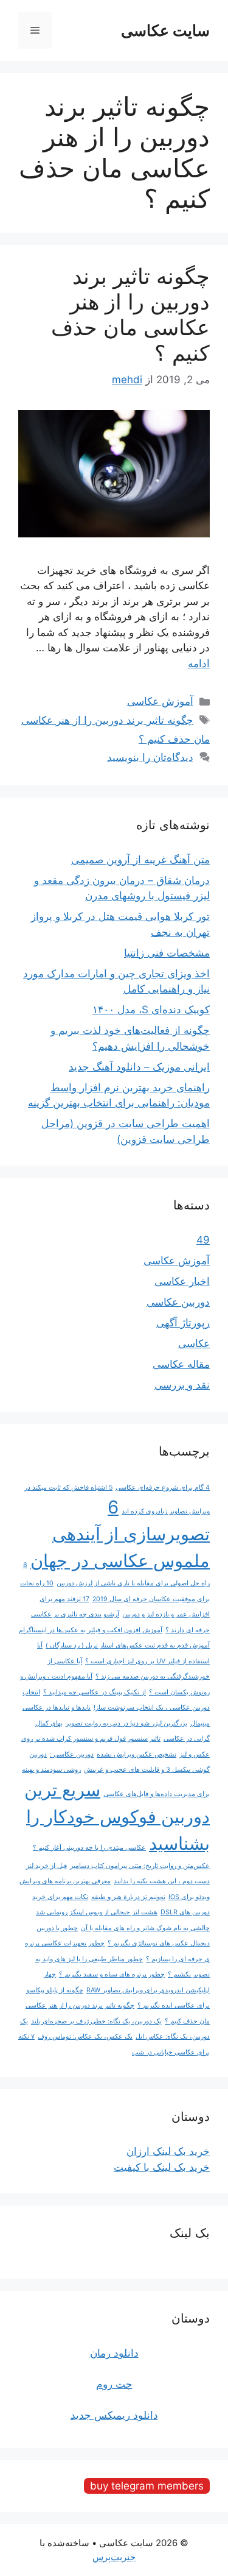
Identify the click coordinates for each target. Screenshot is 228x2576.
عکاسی (194, 1343)
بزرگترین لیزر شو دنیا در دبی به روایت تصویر (126, 1723)
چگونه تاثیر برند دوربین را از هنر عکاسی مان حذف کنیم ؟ (130, 314)
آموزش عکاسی (160, 701)
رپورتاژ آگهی (183, 1323)
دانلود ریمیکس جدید (114, 2415)
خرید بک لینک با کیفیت (162, 2167)
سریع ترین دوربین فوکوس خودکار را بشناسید (117, 1817)
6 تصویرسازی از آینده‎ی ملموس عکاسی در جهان (120, 1534)
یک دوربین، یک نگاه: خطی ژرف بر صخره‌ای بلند (96, 2021)
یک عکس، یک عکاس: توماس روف (85, 2036)
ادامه (199, 663)
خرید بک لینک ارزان (168, 2151)
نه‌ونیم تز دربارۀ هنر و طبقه (128, 1897)
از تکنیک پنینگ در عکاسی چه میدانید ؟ (95, 1692)
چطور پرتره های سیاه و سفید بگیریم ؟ (112, 1974)
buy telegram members (147, 2486)
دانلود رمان (114, 2353)
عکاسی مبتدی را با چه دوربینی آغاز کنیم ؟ (89, 1848)
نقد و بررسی (182, 1385)
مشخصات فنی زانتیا (167, 953)
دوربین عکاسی (178, 1302)
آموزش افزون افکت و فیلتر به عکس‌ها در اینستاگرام (91, 1630)
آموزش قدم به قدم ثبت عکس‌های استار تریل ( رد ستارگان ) (128, 1645)
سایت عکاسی (165, 30)
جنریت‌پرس (114, 2557)
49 (203, 1240)
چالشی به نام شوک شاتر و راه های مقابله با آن (145, 1928)
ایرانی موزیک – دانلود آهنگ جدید (139, 1067)
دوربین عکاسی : (72, 1754)
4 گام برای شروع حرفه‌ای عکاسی (163, 1488)
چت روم (114, 2384)
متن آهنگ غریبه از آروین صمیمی (140, 860)
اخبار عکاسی (182, 1281)
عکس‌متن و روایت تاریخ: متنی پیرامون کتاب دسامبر (140, 1866)
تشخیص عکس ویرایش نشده (136, 1754)
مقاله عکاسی (181, 1364)
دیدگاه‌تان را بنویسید (150, 757)
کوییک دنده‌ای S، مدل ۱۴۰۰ (151, 1010)
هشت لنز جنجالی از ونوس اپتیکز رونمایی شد (97, 1912)
